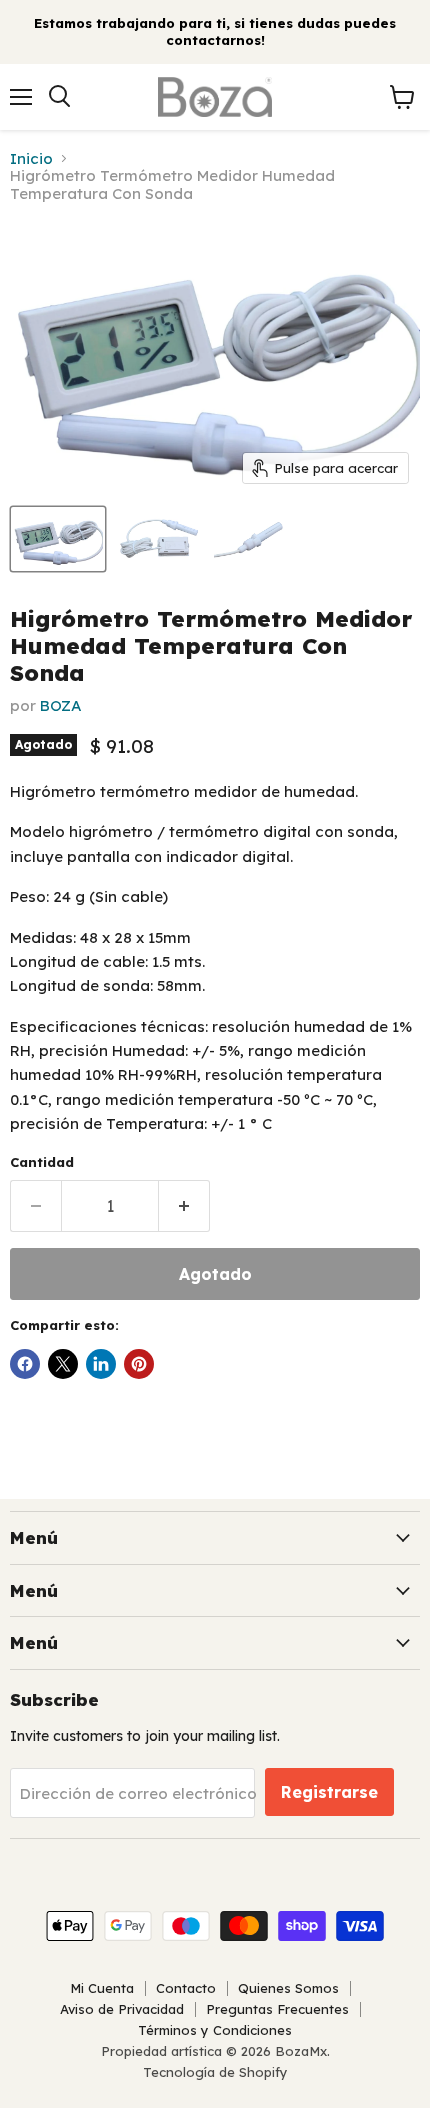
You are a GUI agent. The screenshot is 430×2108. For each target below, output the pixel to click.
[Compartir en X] (63, 1364)
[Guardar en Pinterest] (139, 1364)
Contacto (186, 1988)
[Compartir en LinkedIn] (101, 1364)
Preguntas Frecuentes (277, 2009)
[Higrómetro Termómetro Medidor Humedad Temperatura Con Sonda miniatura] (58, 539)
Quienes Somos (288, 1988)
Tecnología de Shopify (215, 2072)
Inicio (31, 158)
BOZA (61, 705)
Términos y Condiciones (215, 2030)
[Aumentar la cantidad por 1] (184, 1206)
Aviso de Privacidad (122, 2009)
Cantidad (42, 1162)
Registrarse (329, 1792)
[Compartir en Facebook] (25, 1364)
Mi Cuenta (102, 1988)
